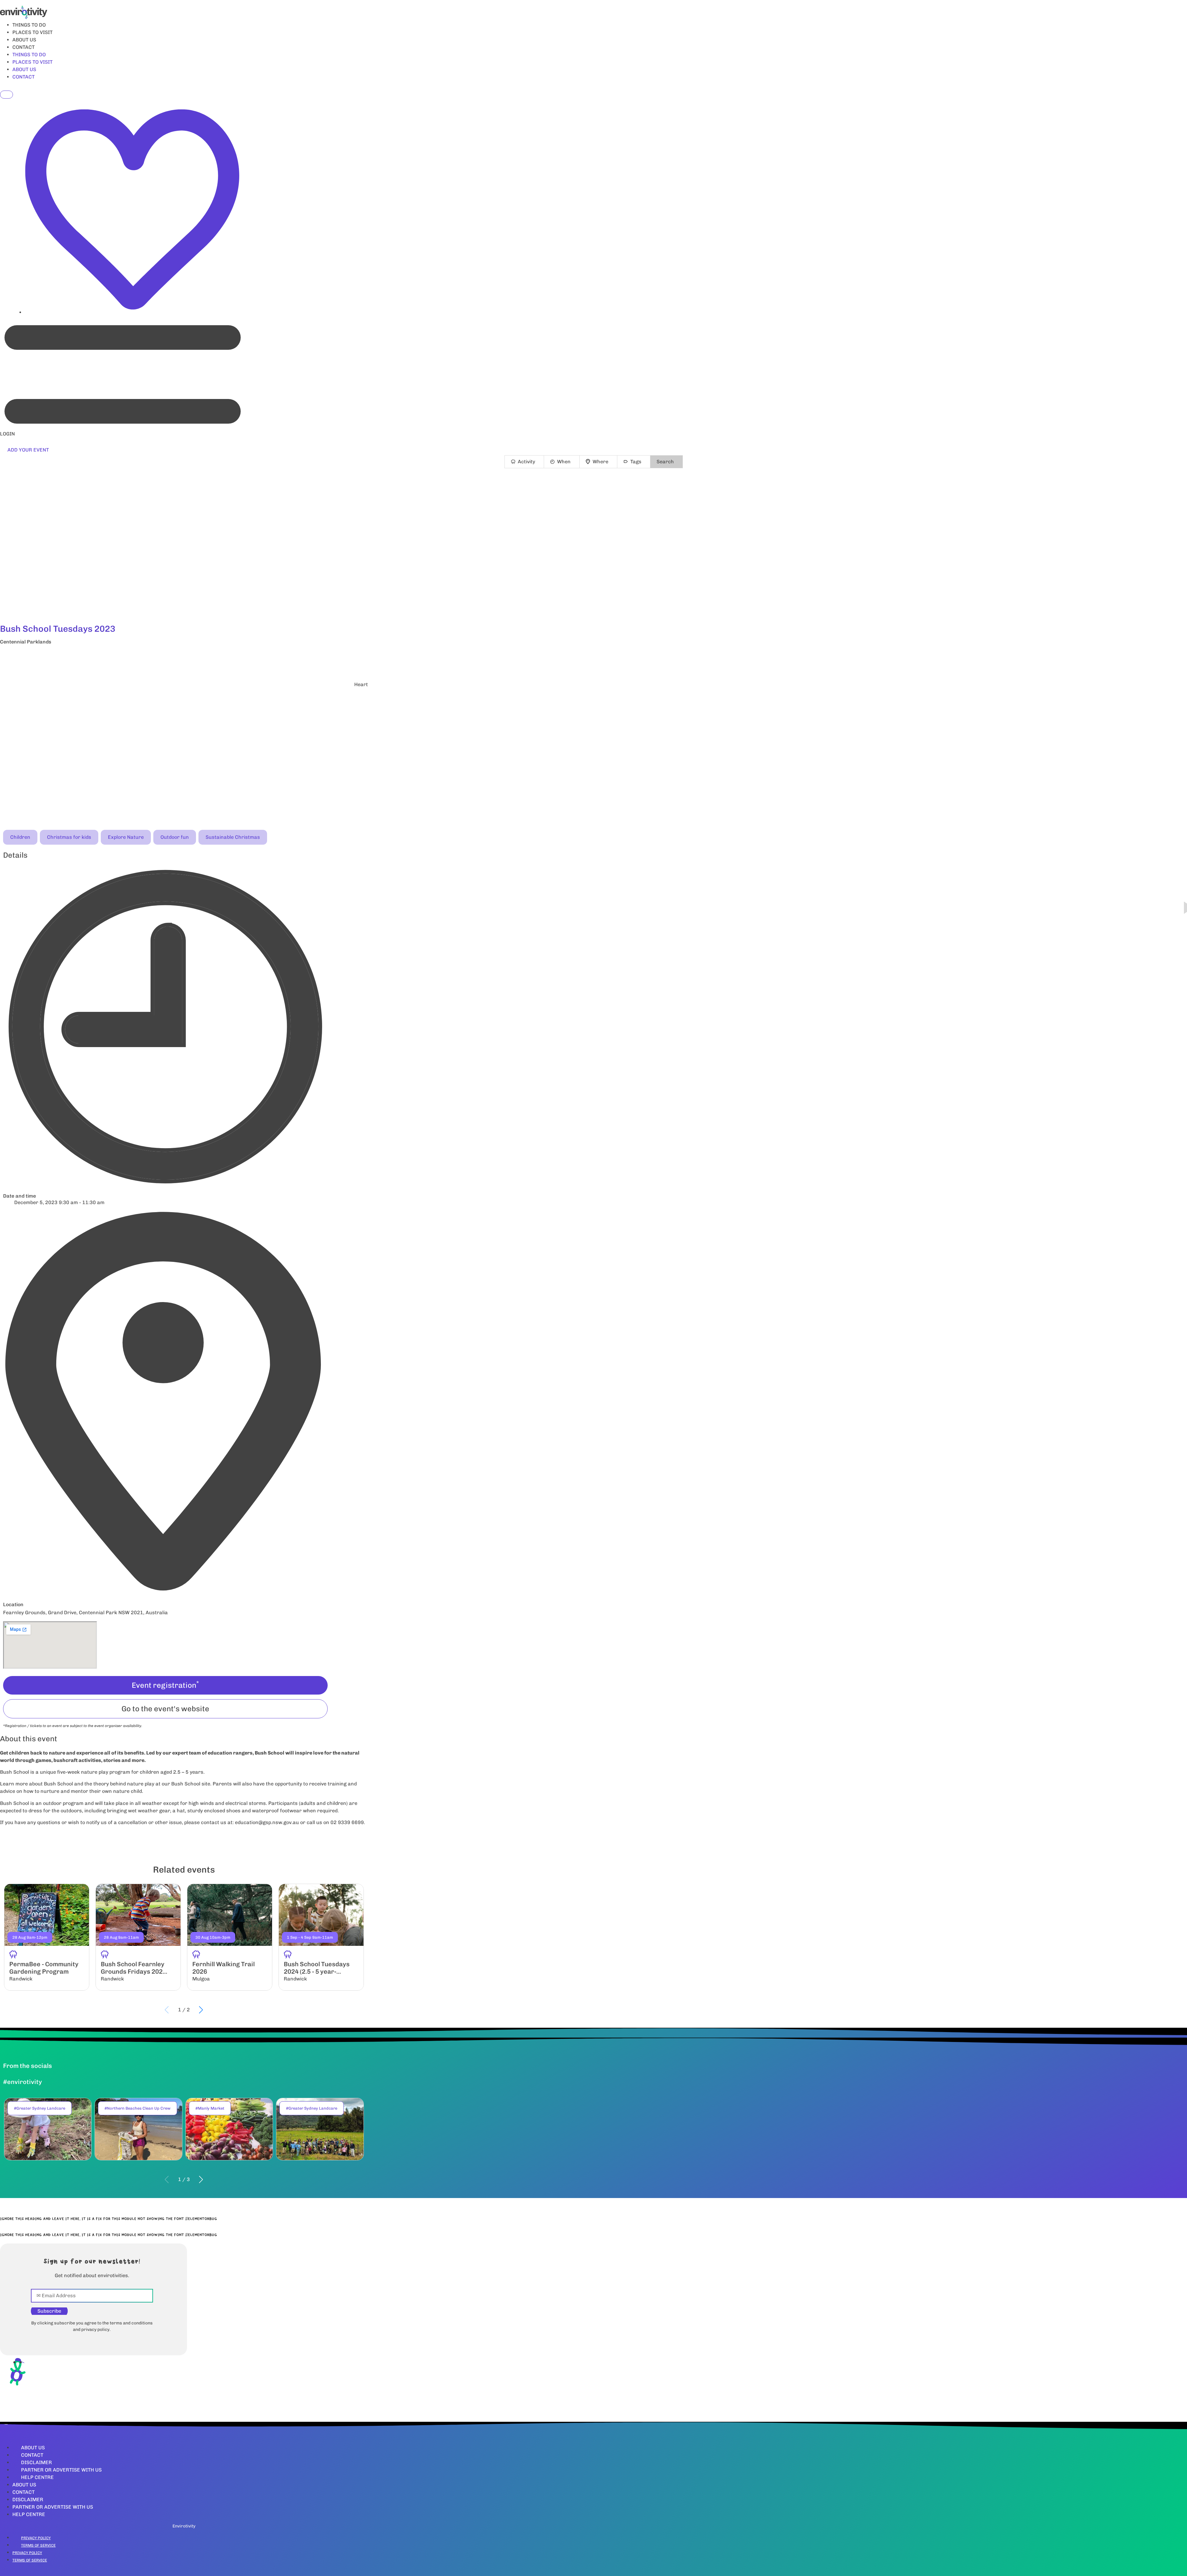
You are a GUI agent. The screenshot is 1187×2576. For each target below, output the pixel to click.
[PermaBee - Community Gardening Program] (47, 1937)
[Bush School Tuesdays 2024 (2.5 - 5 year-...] (321, 1937)
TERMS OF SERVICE (38, 2545)
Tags (636, 462)
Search (665, 462)
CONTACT (23, 47)
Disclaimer (36, 2462)
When (564, 462)
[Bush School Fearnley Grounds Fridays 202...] (138, 1937)
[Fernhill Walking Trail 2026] (230, 1937)
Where (600, 462)
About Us (33, 2448)
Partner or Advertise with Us (61, 2470)
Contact (32, 2455)
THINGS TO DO (29, 25)
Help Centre (37, 2477)
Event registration (165, 1685)
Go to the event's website (165, 1709)
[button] (184, 658)
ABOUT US (24, 40)
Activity (526, 462)
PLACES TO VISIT (32, 32)
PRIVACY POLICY (36, 2538)
